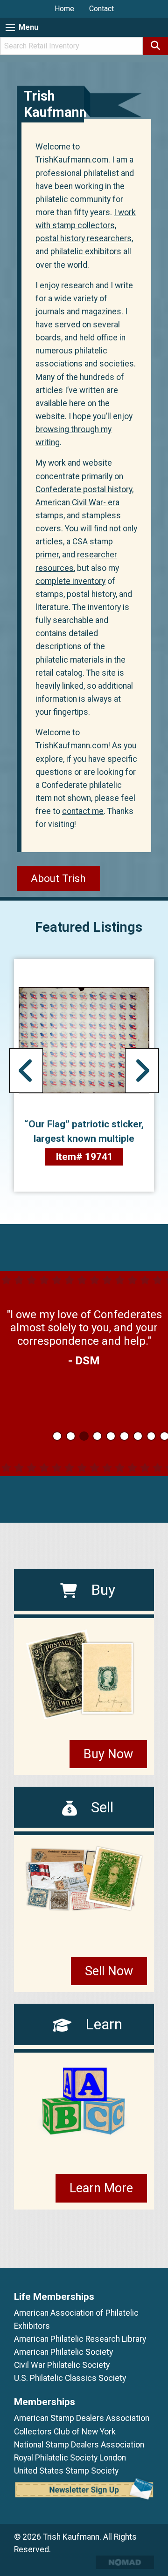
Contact (101, 9)
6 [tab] (124, 1436)
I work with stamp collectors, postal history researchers (86, 225)
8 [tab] (151, 1436)
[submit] (155, 46)
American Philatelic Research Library (80, 2339)
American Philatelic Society (63, 2352)
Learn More (101, 2188)
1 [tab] (57, 1436)
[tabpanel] (84, 1328)
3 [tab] (84, 1436)
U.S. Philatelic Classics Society (70, 2378)
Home (64, 9)
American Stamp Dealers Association (82, 2418)
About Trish (58, 878)
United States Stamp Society (66, 2471)
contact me (83, 811)
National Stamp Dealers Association (79, 2445)
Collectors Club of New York (65, 2432)
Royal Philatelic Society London (70, 2458)
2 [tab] (71, 1436)
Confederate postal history (84, 489)
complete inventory (70, 581)
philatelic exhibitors (86, 251)
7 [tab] (138, 1436)
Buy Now (108, 1754)
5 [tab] (111, 1436)
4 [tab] (97, 1436)
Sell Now (109, 1971)
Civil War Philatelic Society (62, 2365)
